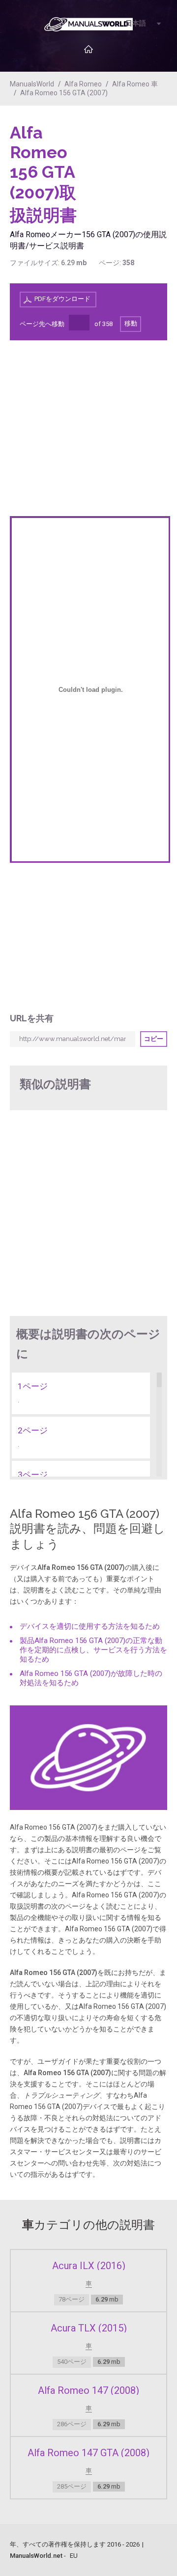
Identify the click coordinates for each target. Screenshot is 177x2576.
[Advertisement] (128, 148)
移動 (131, 323)
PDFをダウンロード (62, 299)
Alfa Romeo (83, 84)
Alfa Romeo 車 (135, 84)
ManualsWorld (32, 84)
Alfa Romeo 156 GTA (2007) (64, 93)
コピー (154, 1039)
